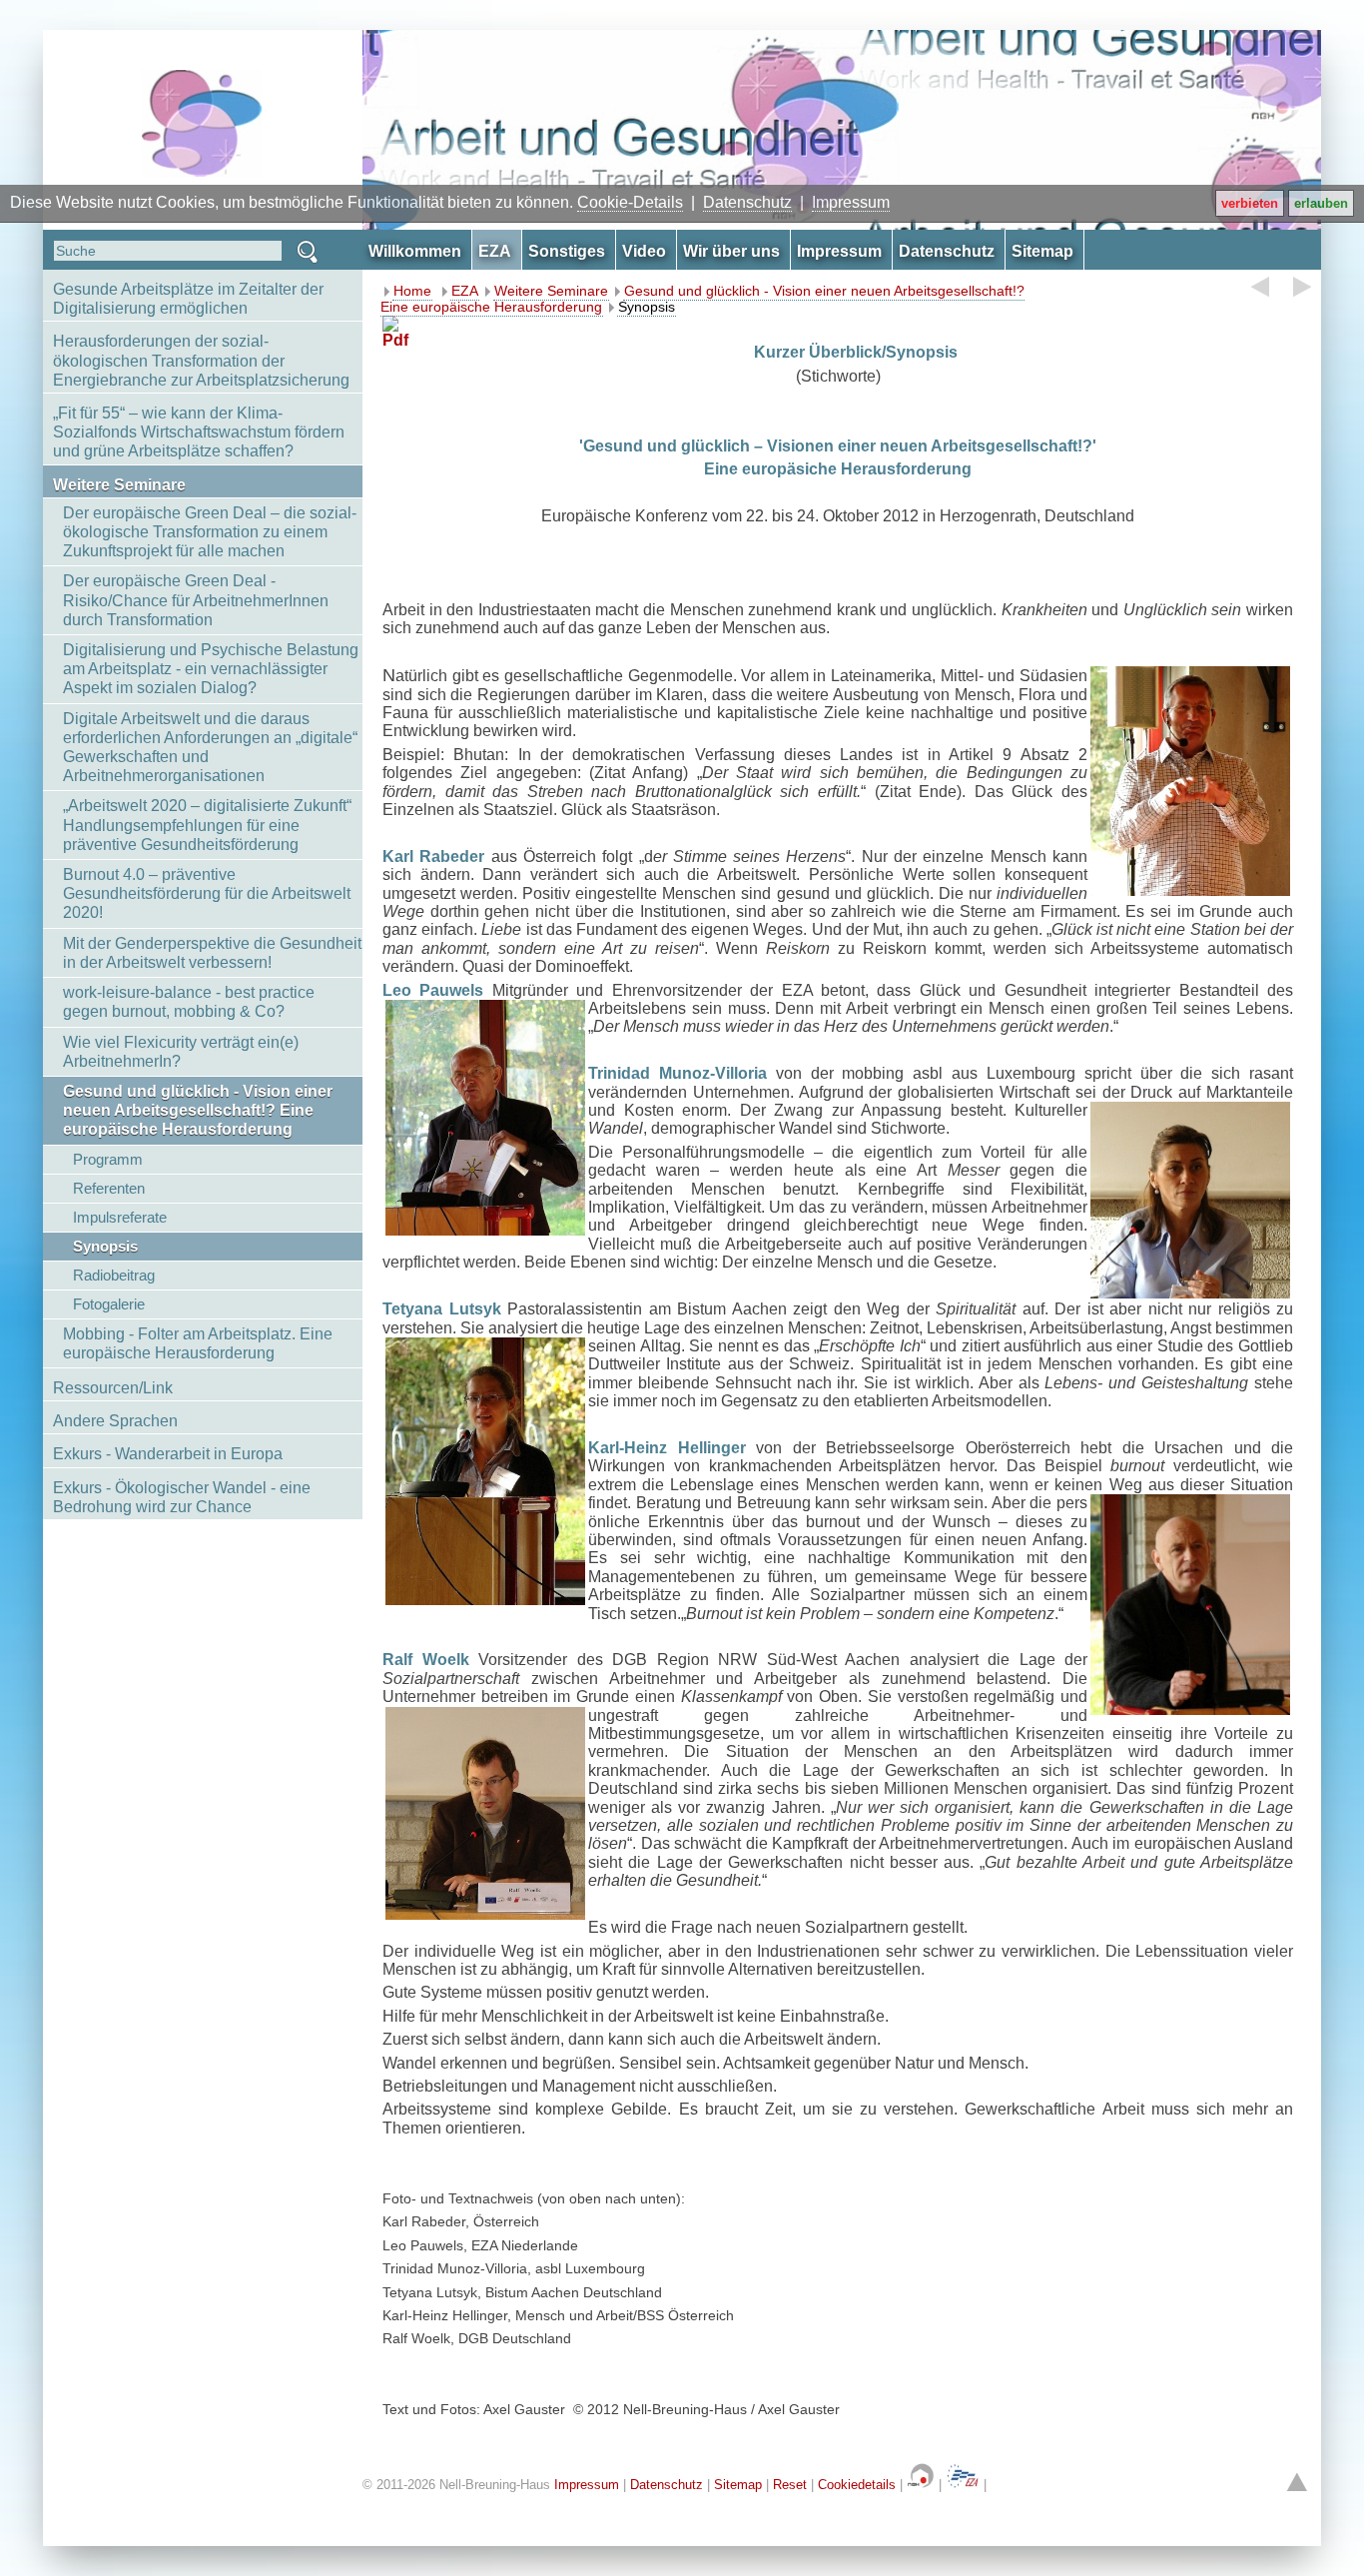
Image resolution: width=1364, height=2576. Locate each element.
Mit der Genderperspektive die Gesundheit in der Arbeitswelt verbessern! (212, 953)
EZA (465, 291)
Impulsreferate (120, 1217)
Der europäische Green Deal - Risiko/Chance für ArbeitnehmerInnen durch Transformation (196, 600)
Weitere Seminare (119, 485)
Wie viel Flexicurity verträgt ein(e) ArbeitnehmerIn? (181, 1052)
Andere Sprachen (115, 1421)
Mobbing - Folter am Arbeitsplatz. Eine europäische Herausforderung (198, 1343)
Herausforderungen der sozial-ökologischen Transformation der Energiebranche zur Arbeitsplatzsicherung (201, 360)
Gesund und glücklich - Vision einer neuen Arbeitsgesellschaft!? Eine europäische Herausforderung (198, 1110)
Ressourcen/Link (113, 1388)
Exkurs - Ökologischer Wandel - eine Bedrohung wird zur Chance (182, 1497)
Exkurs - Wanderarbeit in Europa (168, 1454)
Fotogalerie (109, 1304)
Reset (790, 2485)
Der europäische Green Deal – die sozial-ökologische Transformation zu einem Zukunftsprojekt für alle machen (210, 532)
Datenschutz (747, 202)
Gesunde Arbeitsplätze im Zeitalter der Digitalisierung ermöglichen (188, 299)
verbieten (1250, 203)
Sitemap (738, 2485)
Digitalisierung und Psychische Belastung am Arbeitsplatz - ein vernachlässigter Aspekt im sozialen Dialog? (211, 669)
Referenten (109, 1188)
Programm (108, 1159)
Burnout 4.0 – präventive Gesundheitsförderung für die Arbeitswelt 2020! (207, 893)
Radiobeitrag (114, 1275)
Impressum (851, 202)
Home (412, 291)
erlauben (1321, 203)
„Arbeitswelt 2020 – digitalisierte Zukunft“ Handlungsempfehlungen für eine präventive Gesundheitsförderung (207, 825)
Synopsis (105, 1246)
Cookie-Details (630, 202)
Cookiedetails (857, 2485)
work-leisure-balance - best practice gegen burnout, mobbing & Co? (189, 1002)
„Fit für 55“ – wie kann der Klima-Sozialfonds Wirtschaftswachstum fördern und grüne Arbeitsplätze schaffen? (199, 432)
